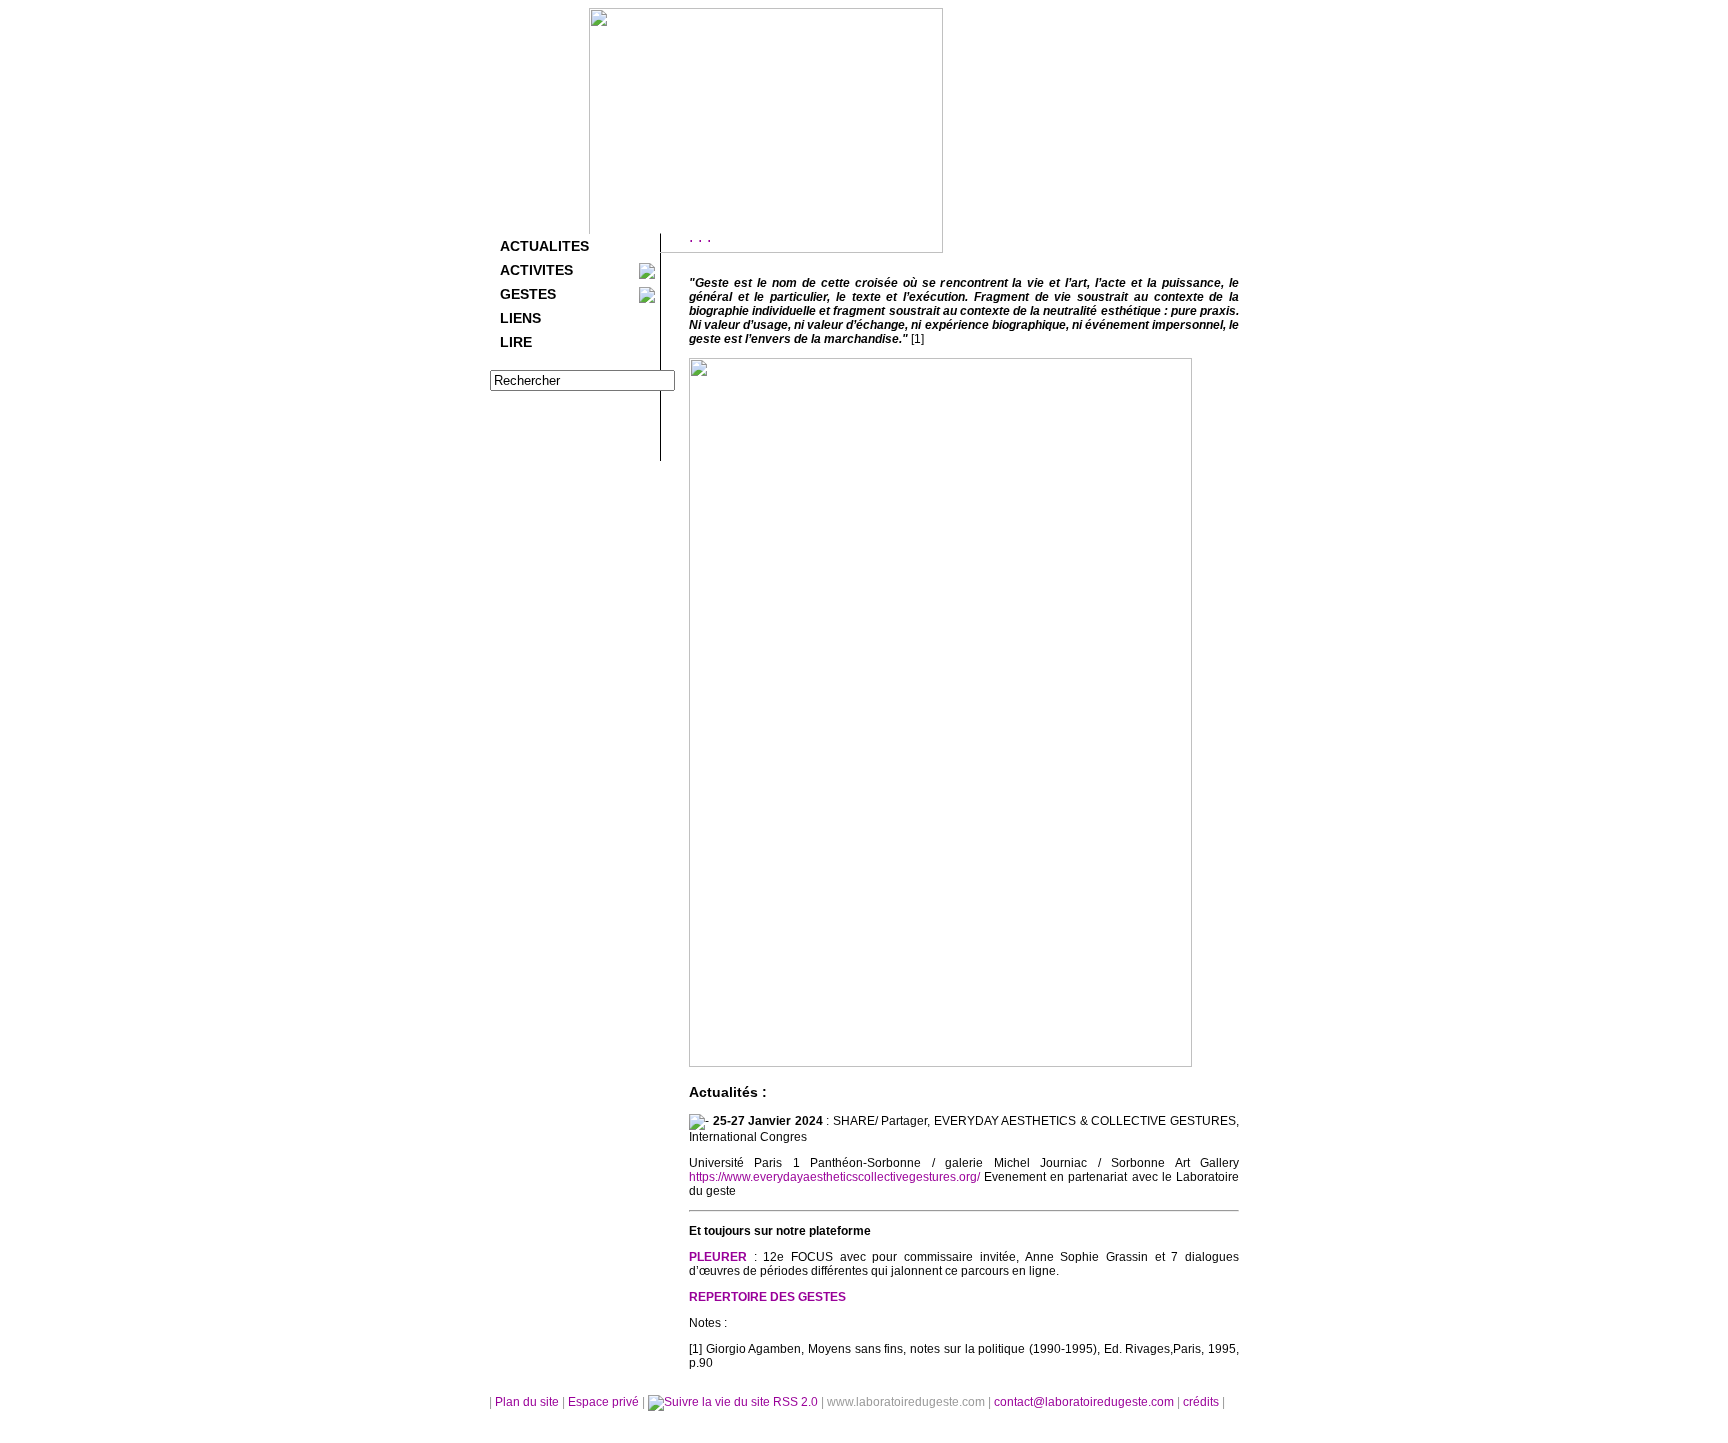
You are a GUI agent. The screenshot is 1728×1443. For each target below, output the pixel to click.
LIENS (520, 318)
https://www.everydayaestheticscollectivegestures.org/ (834, 1177)
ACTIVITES (536, 270)
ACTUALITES (544, 246)
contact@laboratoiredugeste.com (1085, 1402)
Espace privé (605, 1402)
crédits (1202, 1402)
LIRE (516, 342)
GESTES (528, 294)
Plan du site (527, 1402)
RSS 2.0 (795, 1402)
